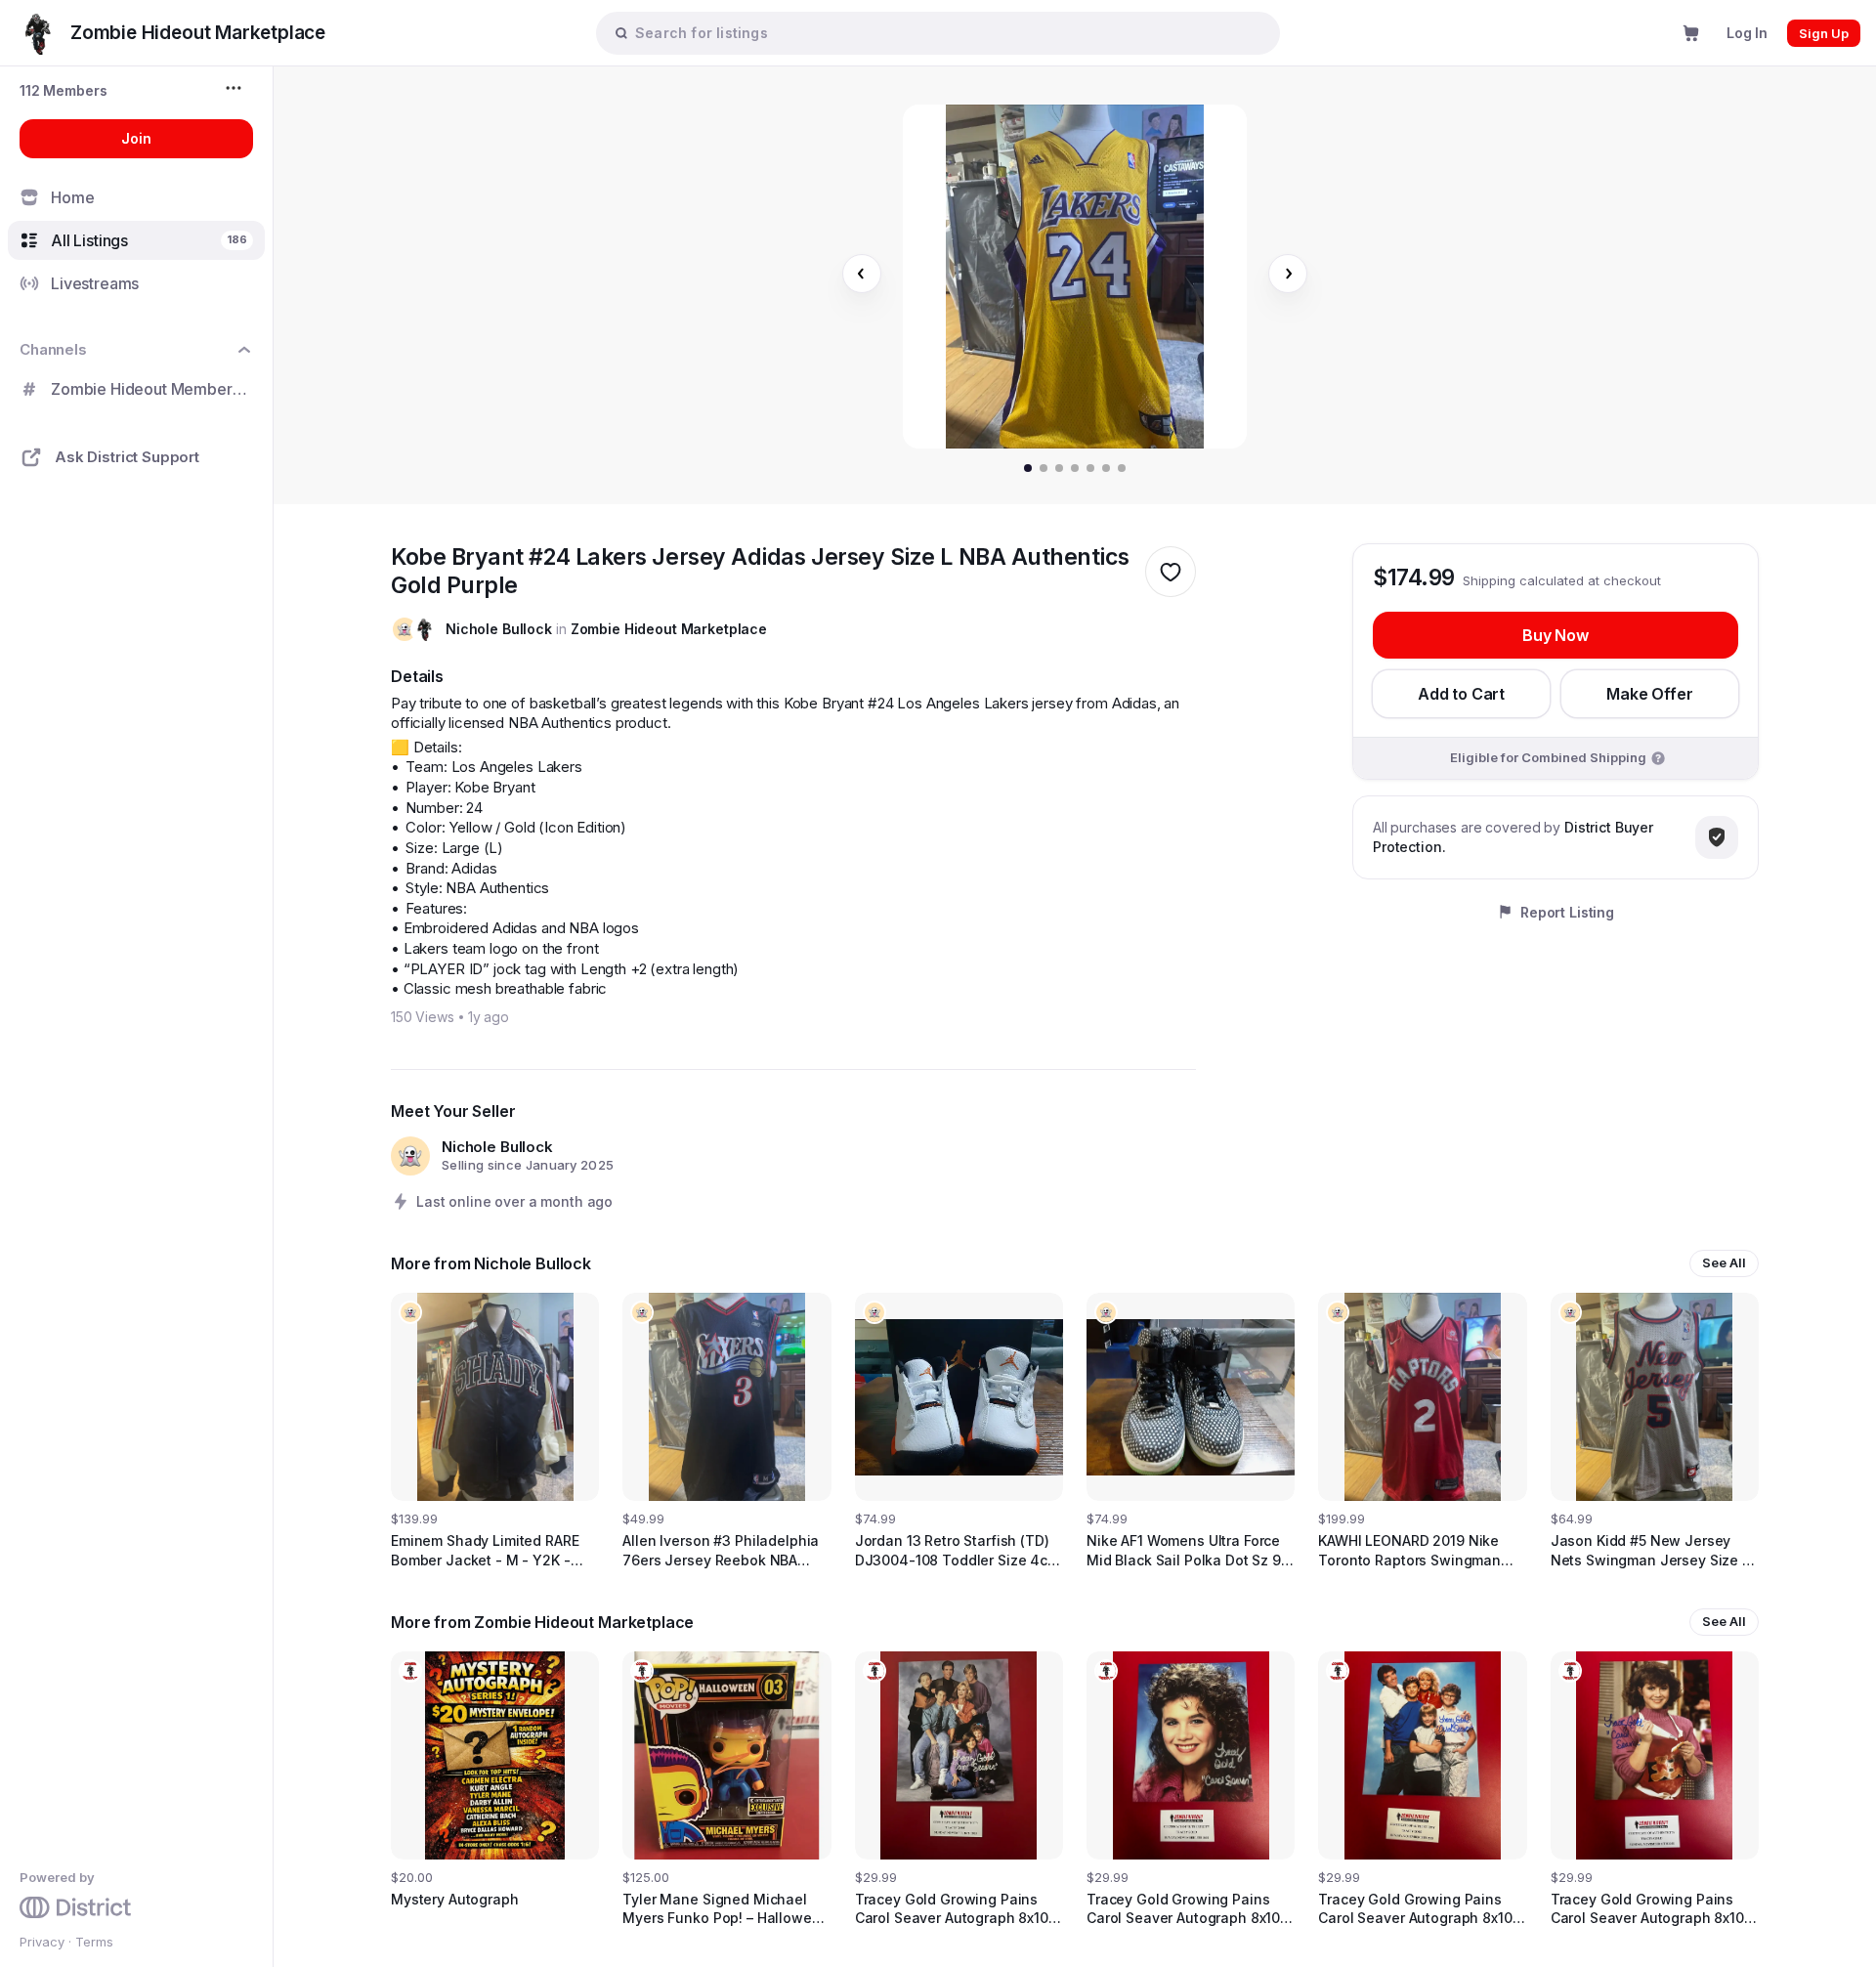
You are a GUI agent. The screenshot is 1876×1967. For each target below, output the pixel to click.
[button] (64, 90)
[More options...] (236, 88)
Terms (94, 1942)
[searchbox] (948, 33)
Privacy (42, 1942)
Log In (1747, 33)
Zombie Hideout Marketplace (669, 629)
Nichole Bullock (499, 629)
